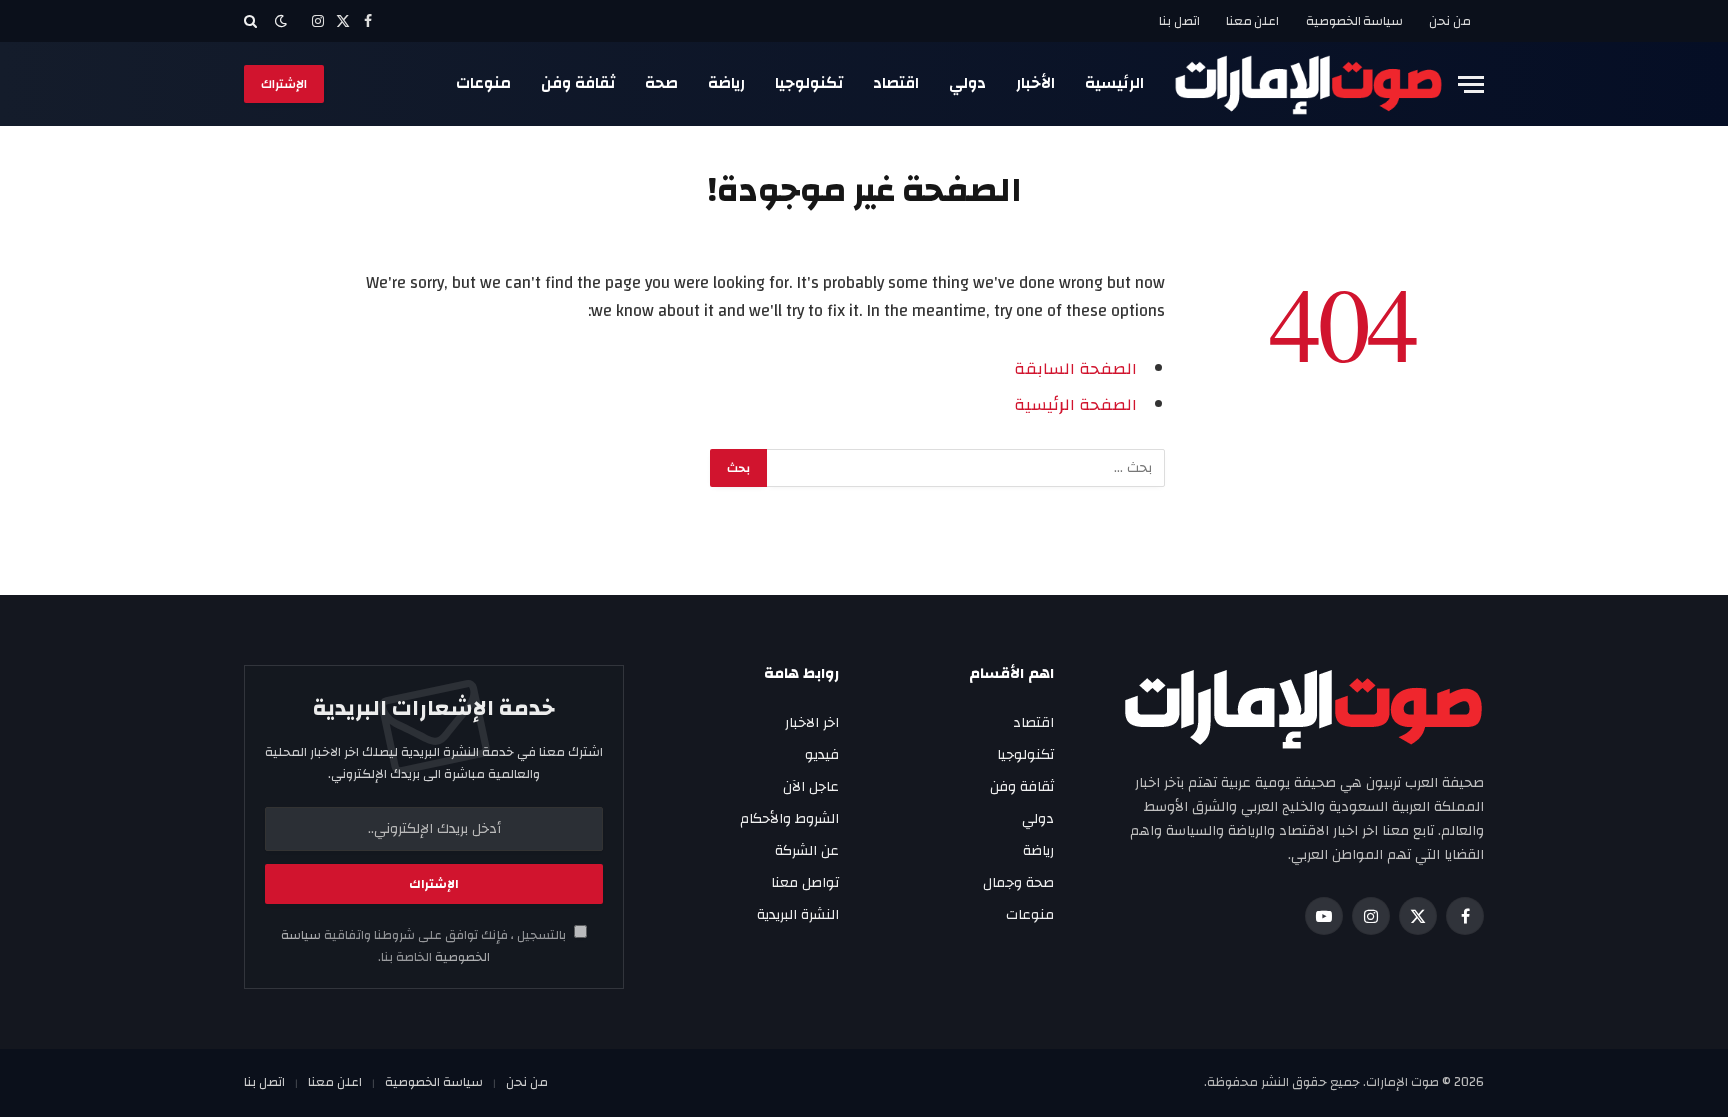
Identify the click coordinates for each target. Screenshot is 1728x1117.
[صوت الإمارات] (1308, 84)
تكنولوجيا (809, 83)
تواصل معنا (805, 883)
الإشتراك (284, 84)
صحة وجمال (1018, 883)
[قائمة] (1471, 84)
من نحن (1450, 21)
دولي (967, 83)
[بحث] (252, 21)
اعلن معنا (1253, 21)
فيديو (822, 755)
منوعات (483, 83)
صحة (661, 83)
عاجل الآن (811, 787)
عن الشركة (807, 851)
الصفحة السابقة (1075, 369)
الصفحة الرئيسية (1075, 405)
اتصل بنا (1179, 21)
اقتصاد (896, 83)
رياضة (726, 83)
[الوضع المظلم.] (281, 21)
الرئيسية (1114, 83)
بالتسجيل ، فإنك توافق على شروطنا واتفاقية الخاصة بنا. (425, 946)
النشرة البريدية (798, 915)
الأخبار (1035, 83)
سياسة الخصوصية (1355, 21)
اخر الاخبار (812, 723)
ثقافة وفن (578, 83)
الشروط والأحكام (789, 819)
